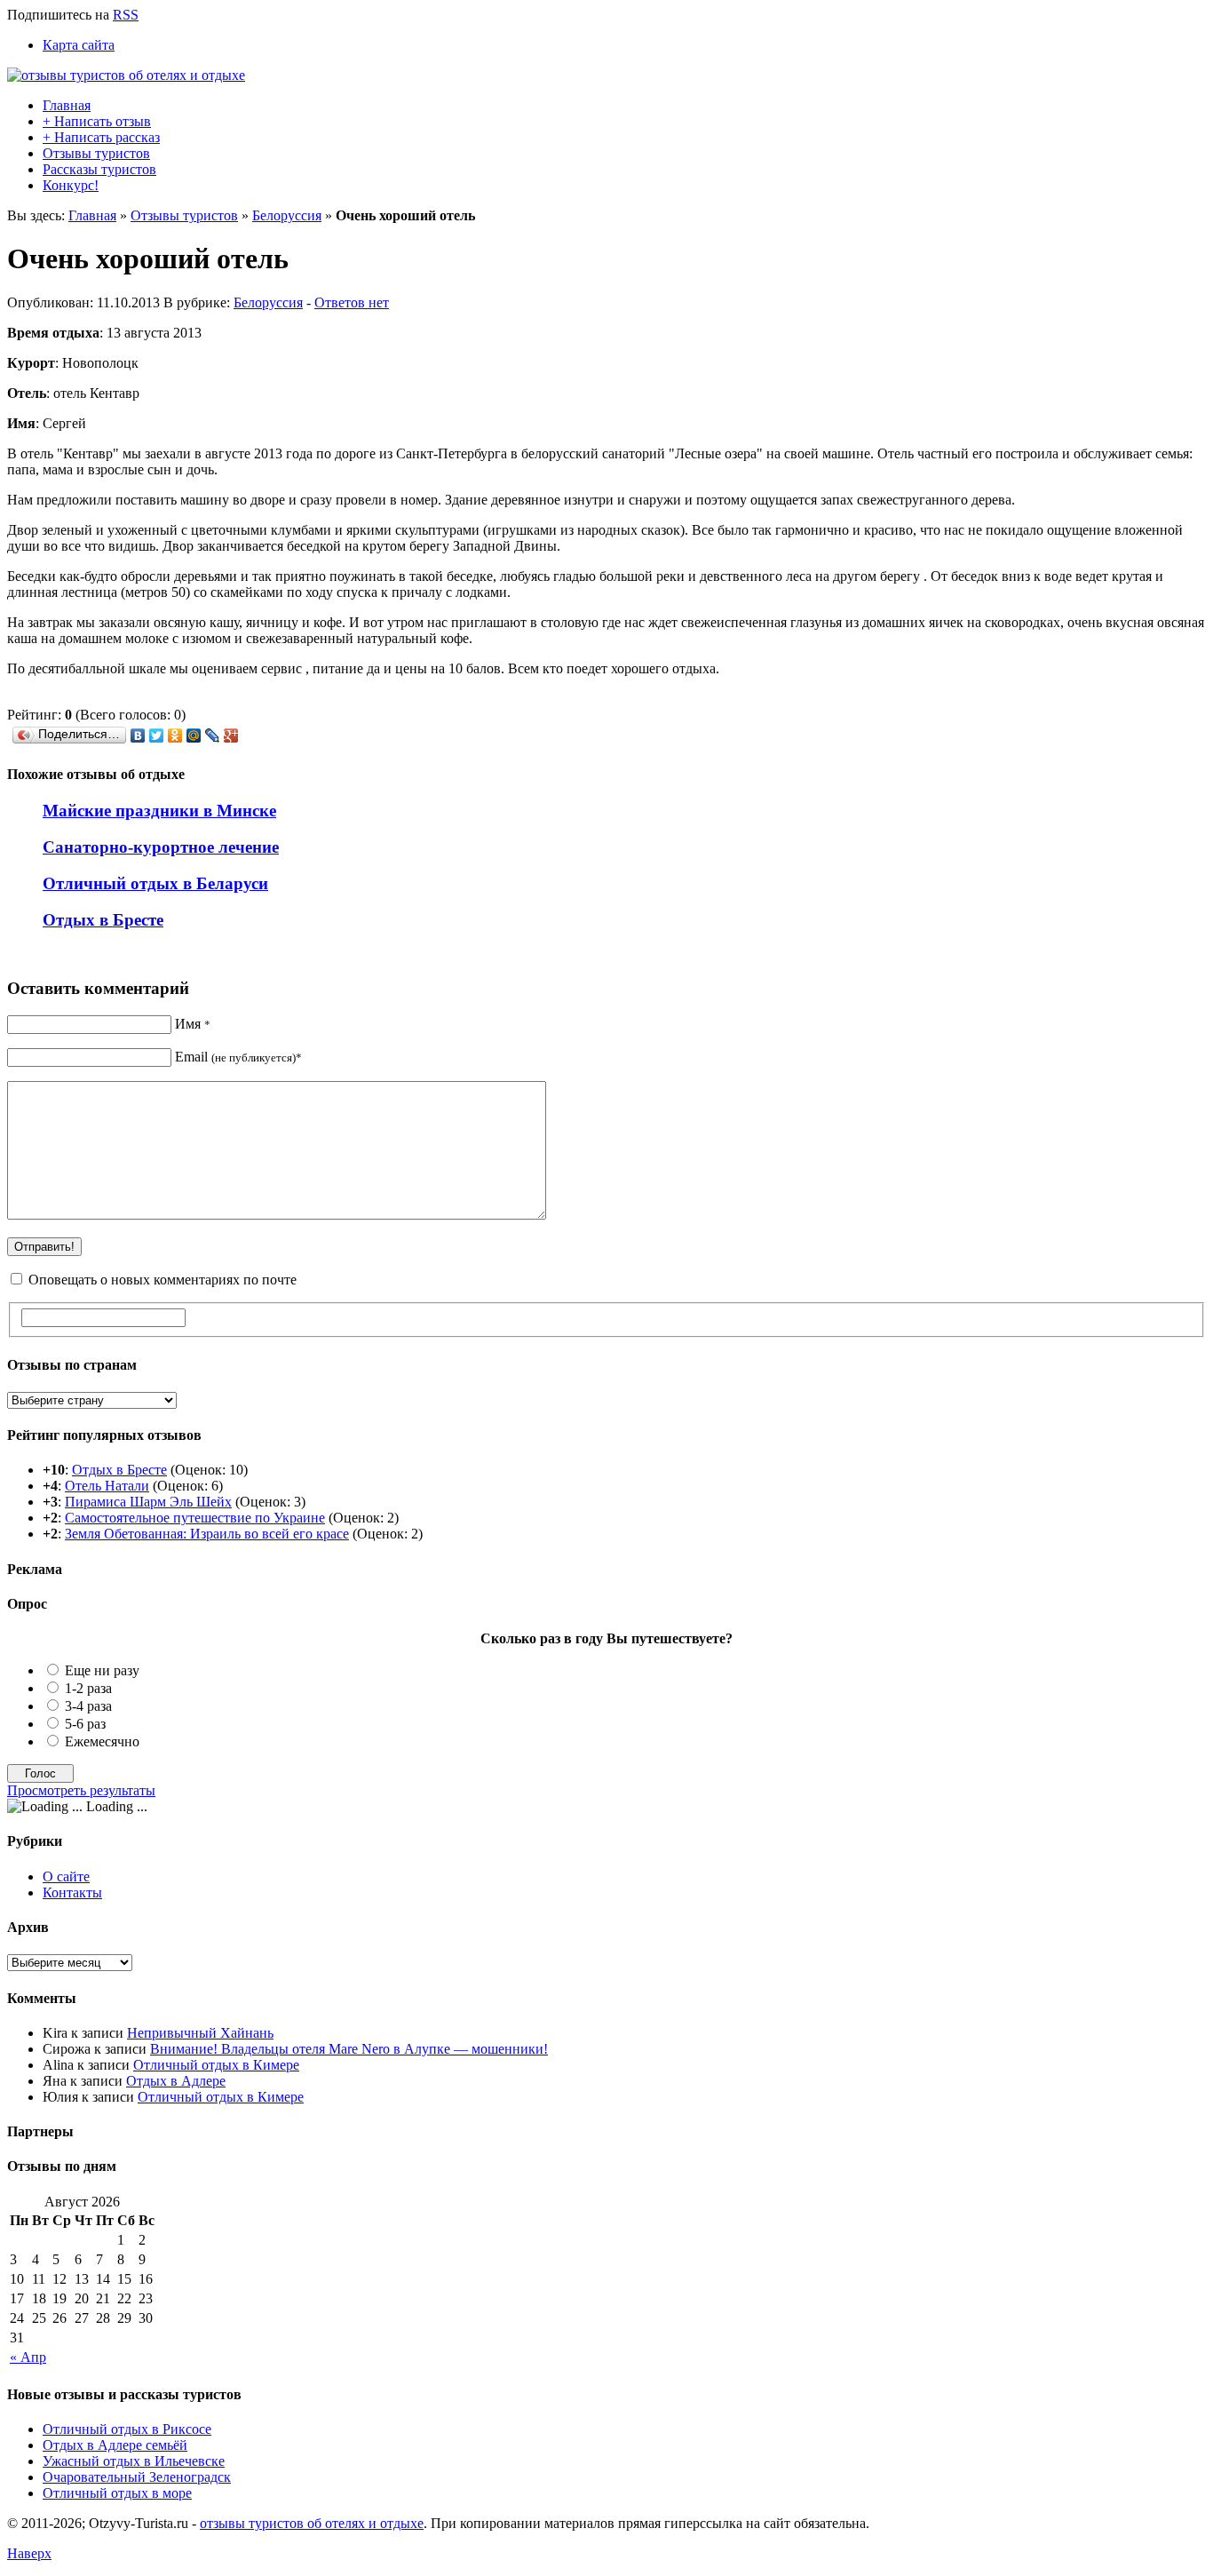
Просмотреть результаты (81, 1790)
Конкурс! (71, 185)
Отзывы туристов (96, 153)
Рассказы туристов (99, 169)
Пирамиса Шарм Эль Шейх (148, 1502)
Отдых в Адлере (176, 2081)
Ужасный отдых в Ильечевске (134, 2461)
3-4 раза (88, 1706)
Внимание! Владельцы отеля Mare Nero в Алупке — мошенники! (349, 2049)
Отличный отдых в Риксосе (127, 2429)
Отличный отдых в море (117, 2493)
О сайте (66, 1876)
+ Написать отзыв (97, 121)
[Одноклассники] (175, 735)
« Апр (28, 2357)
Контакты (72, 1892)
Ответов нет (352, 302)
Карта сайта (79, 45)
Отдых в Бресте (103, 920)
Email (238, 1057)
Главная (67, 105)
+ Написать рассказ (101, 137)
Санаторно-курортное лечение (161, 847)
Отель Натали (107, 1486)
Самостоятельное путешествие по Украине (195, 1518)
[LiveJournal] (213, 735)
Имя (193, 1024)
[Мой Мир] (194, 735)
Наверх (29, 2553)
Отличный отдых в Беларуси (155, 883)
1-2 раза (88, 1688)
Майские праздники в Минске (159, 811)
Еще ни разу (102, 1670)
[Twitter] (157, 735)
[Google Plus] (231, 735)
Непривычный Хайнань (200, 2033)
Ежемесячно (102, 1741)
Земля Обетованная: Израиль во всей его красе (207, 1534)
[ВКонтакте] (138, 735)
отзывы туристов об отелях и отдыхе (312, 2523)
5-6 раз (85, 1724)
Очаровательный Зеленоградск (137, 2477)
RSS (126, 15)
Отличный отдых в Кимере (216, 2065)
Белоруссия (287, 215)
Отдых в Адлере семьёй (115, 2445)
